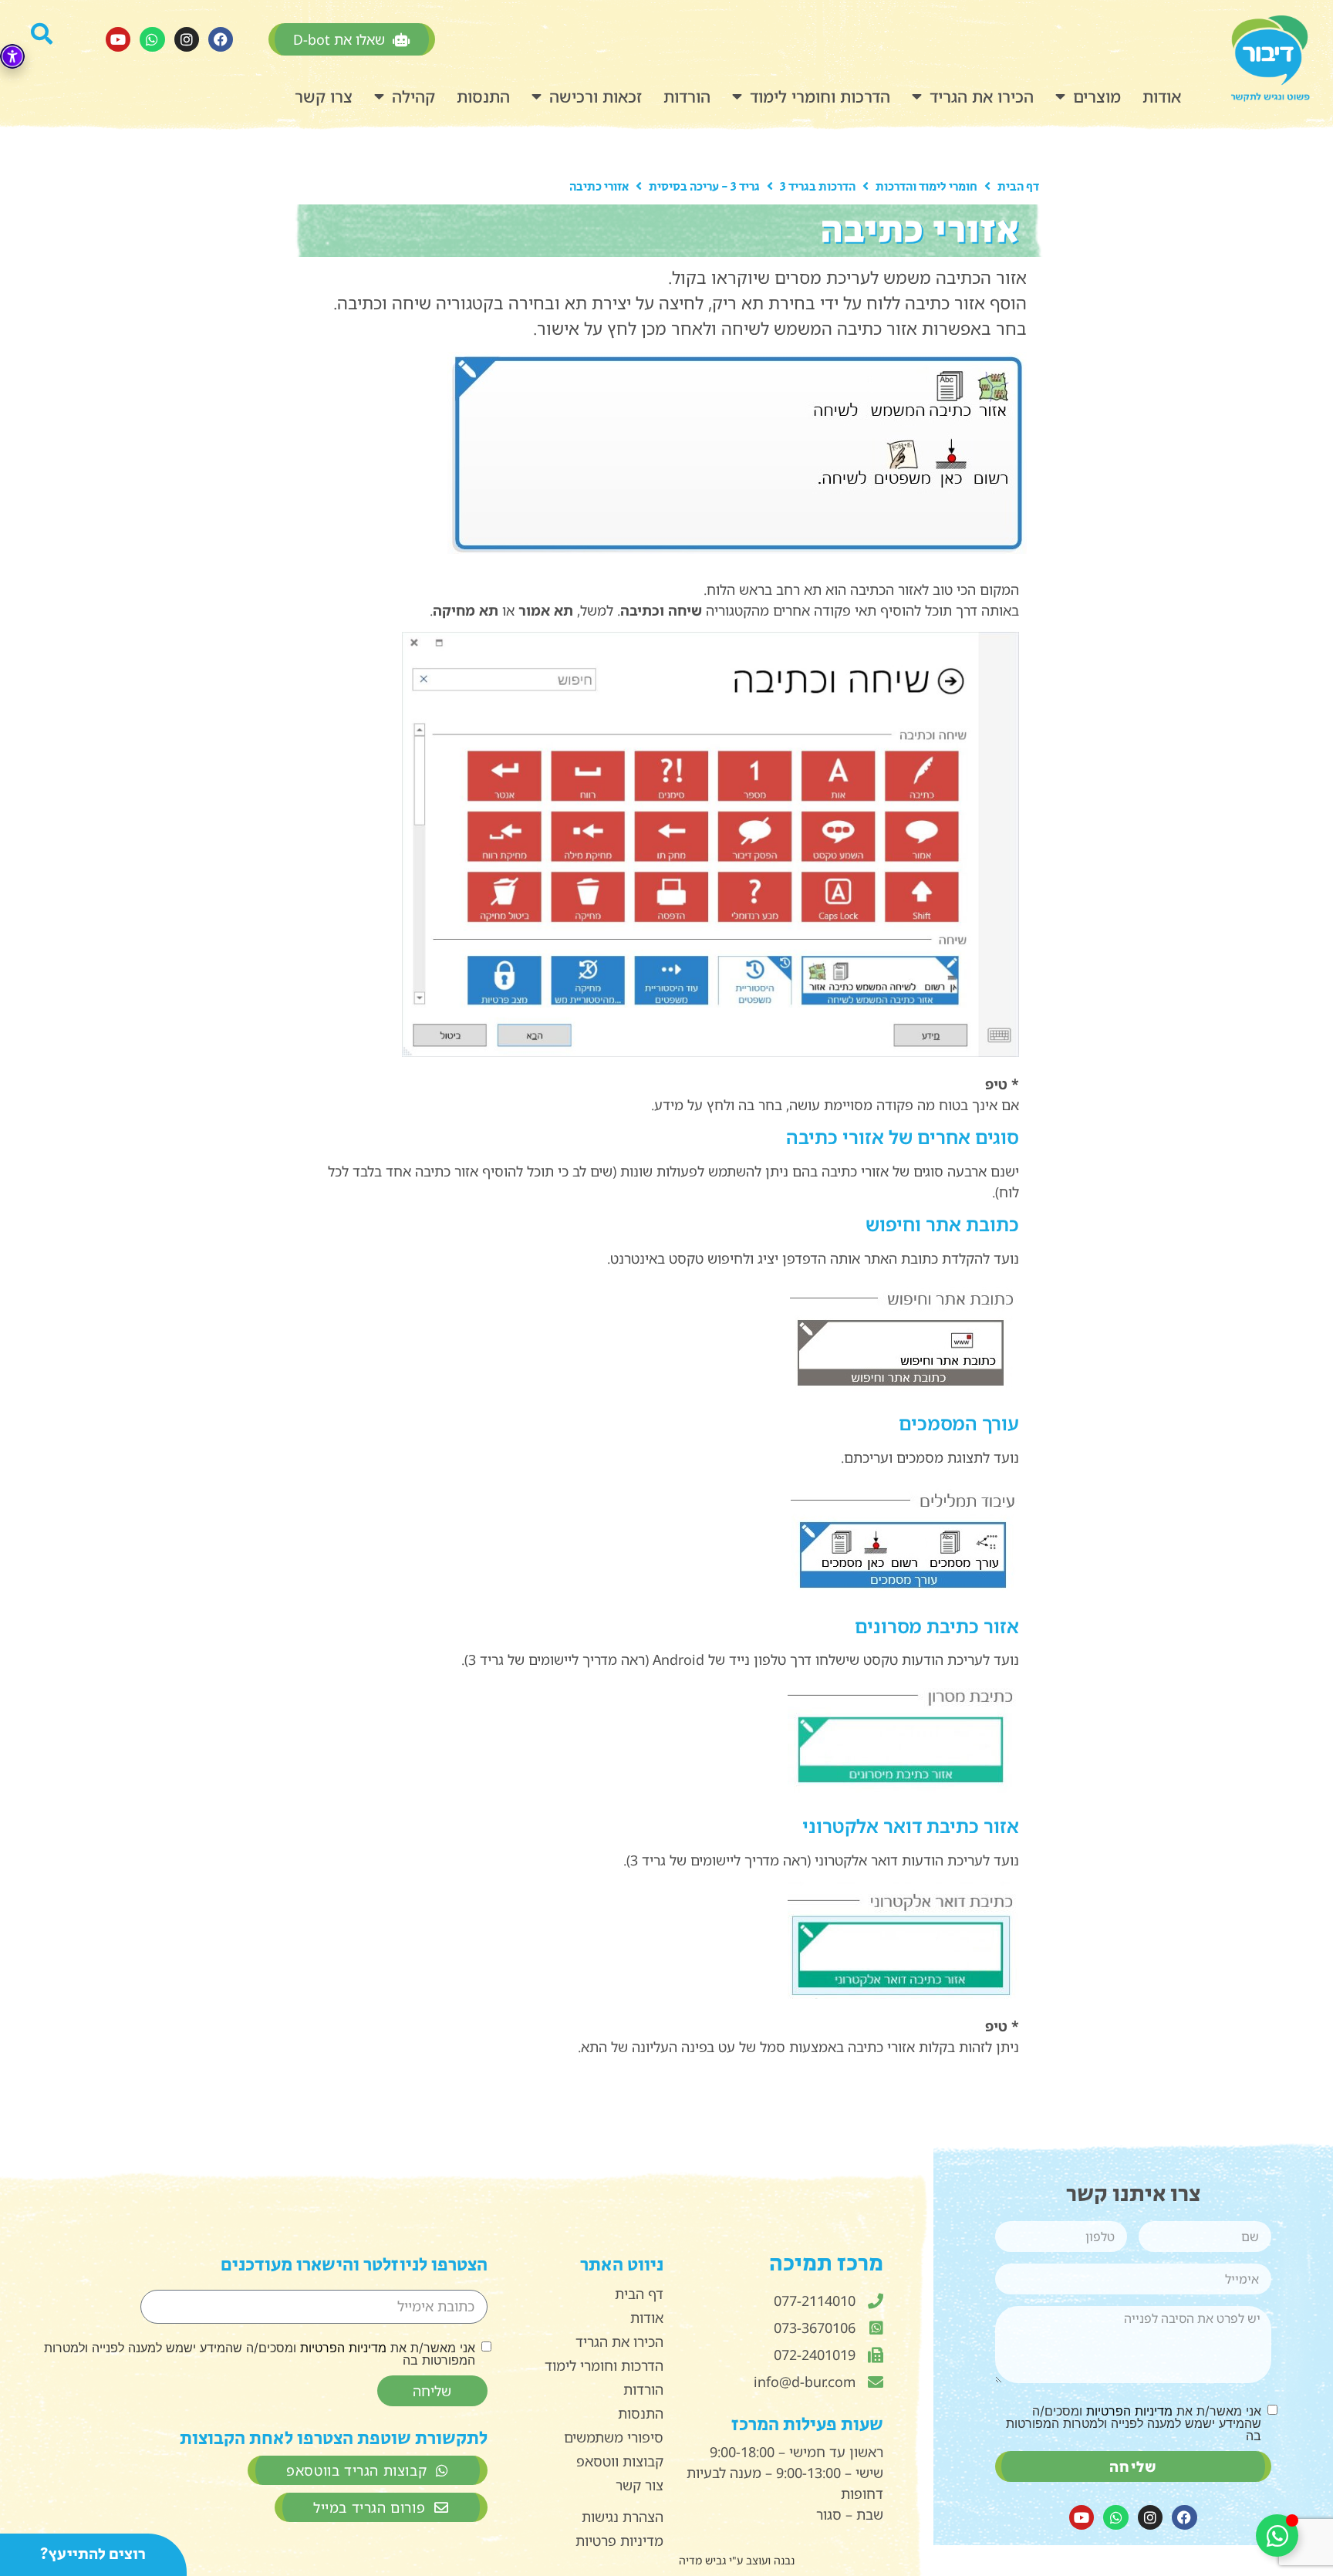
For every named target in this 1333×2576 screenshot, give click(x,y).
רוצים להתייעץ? (93, 2554)
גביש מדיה (702, 2560)
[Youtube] (118, 39)
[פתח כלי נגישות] (12, 56)
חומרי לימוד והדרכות (926, 187)
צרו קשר (324, 96)
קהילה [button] (413, 96)
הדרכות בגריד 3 (818, 187)
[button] (51, 39)
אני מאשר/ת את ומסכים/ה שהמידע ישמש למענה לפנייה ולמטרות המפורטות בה (1133, 2423)
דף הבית (1018, 187)
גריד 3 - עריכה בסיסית (704, 187)
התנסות (483, 96)
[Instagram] (187, 39)
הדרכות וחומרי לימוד (820, 96)
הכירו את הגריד (982, 96)
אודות (1162, 96)
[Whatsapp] (152, 39)
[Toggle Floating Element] (1277, 2535)
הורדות (687, 96)
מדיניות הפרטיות (1129, 2411)
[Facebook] (221, 39)
